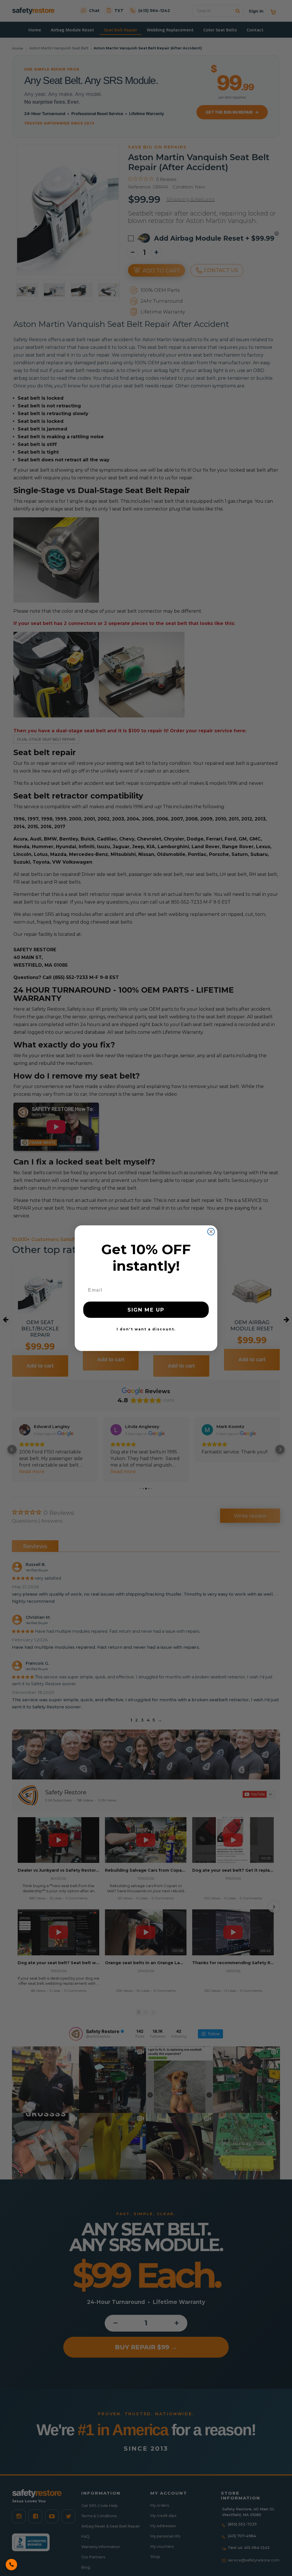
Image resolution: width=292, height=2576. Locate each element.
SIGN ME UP (146, 1310)
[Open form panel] (11, 2565)
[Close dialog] (211, 1232)
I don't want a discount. (146, 1329)
